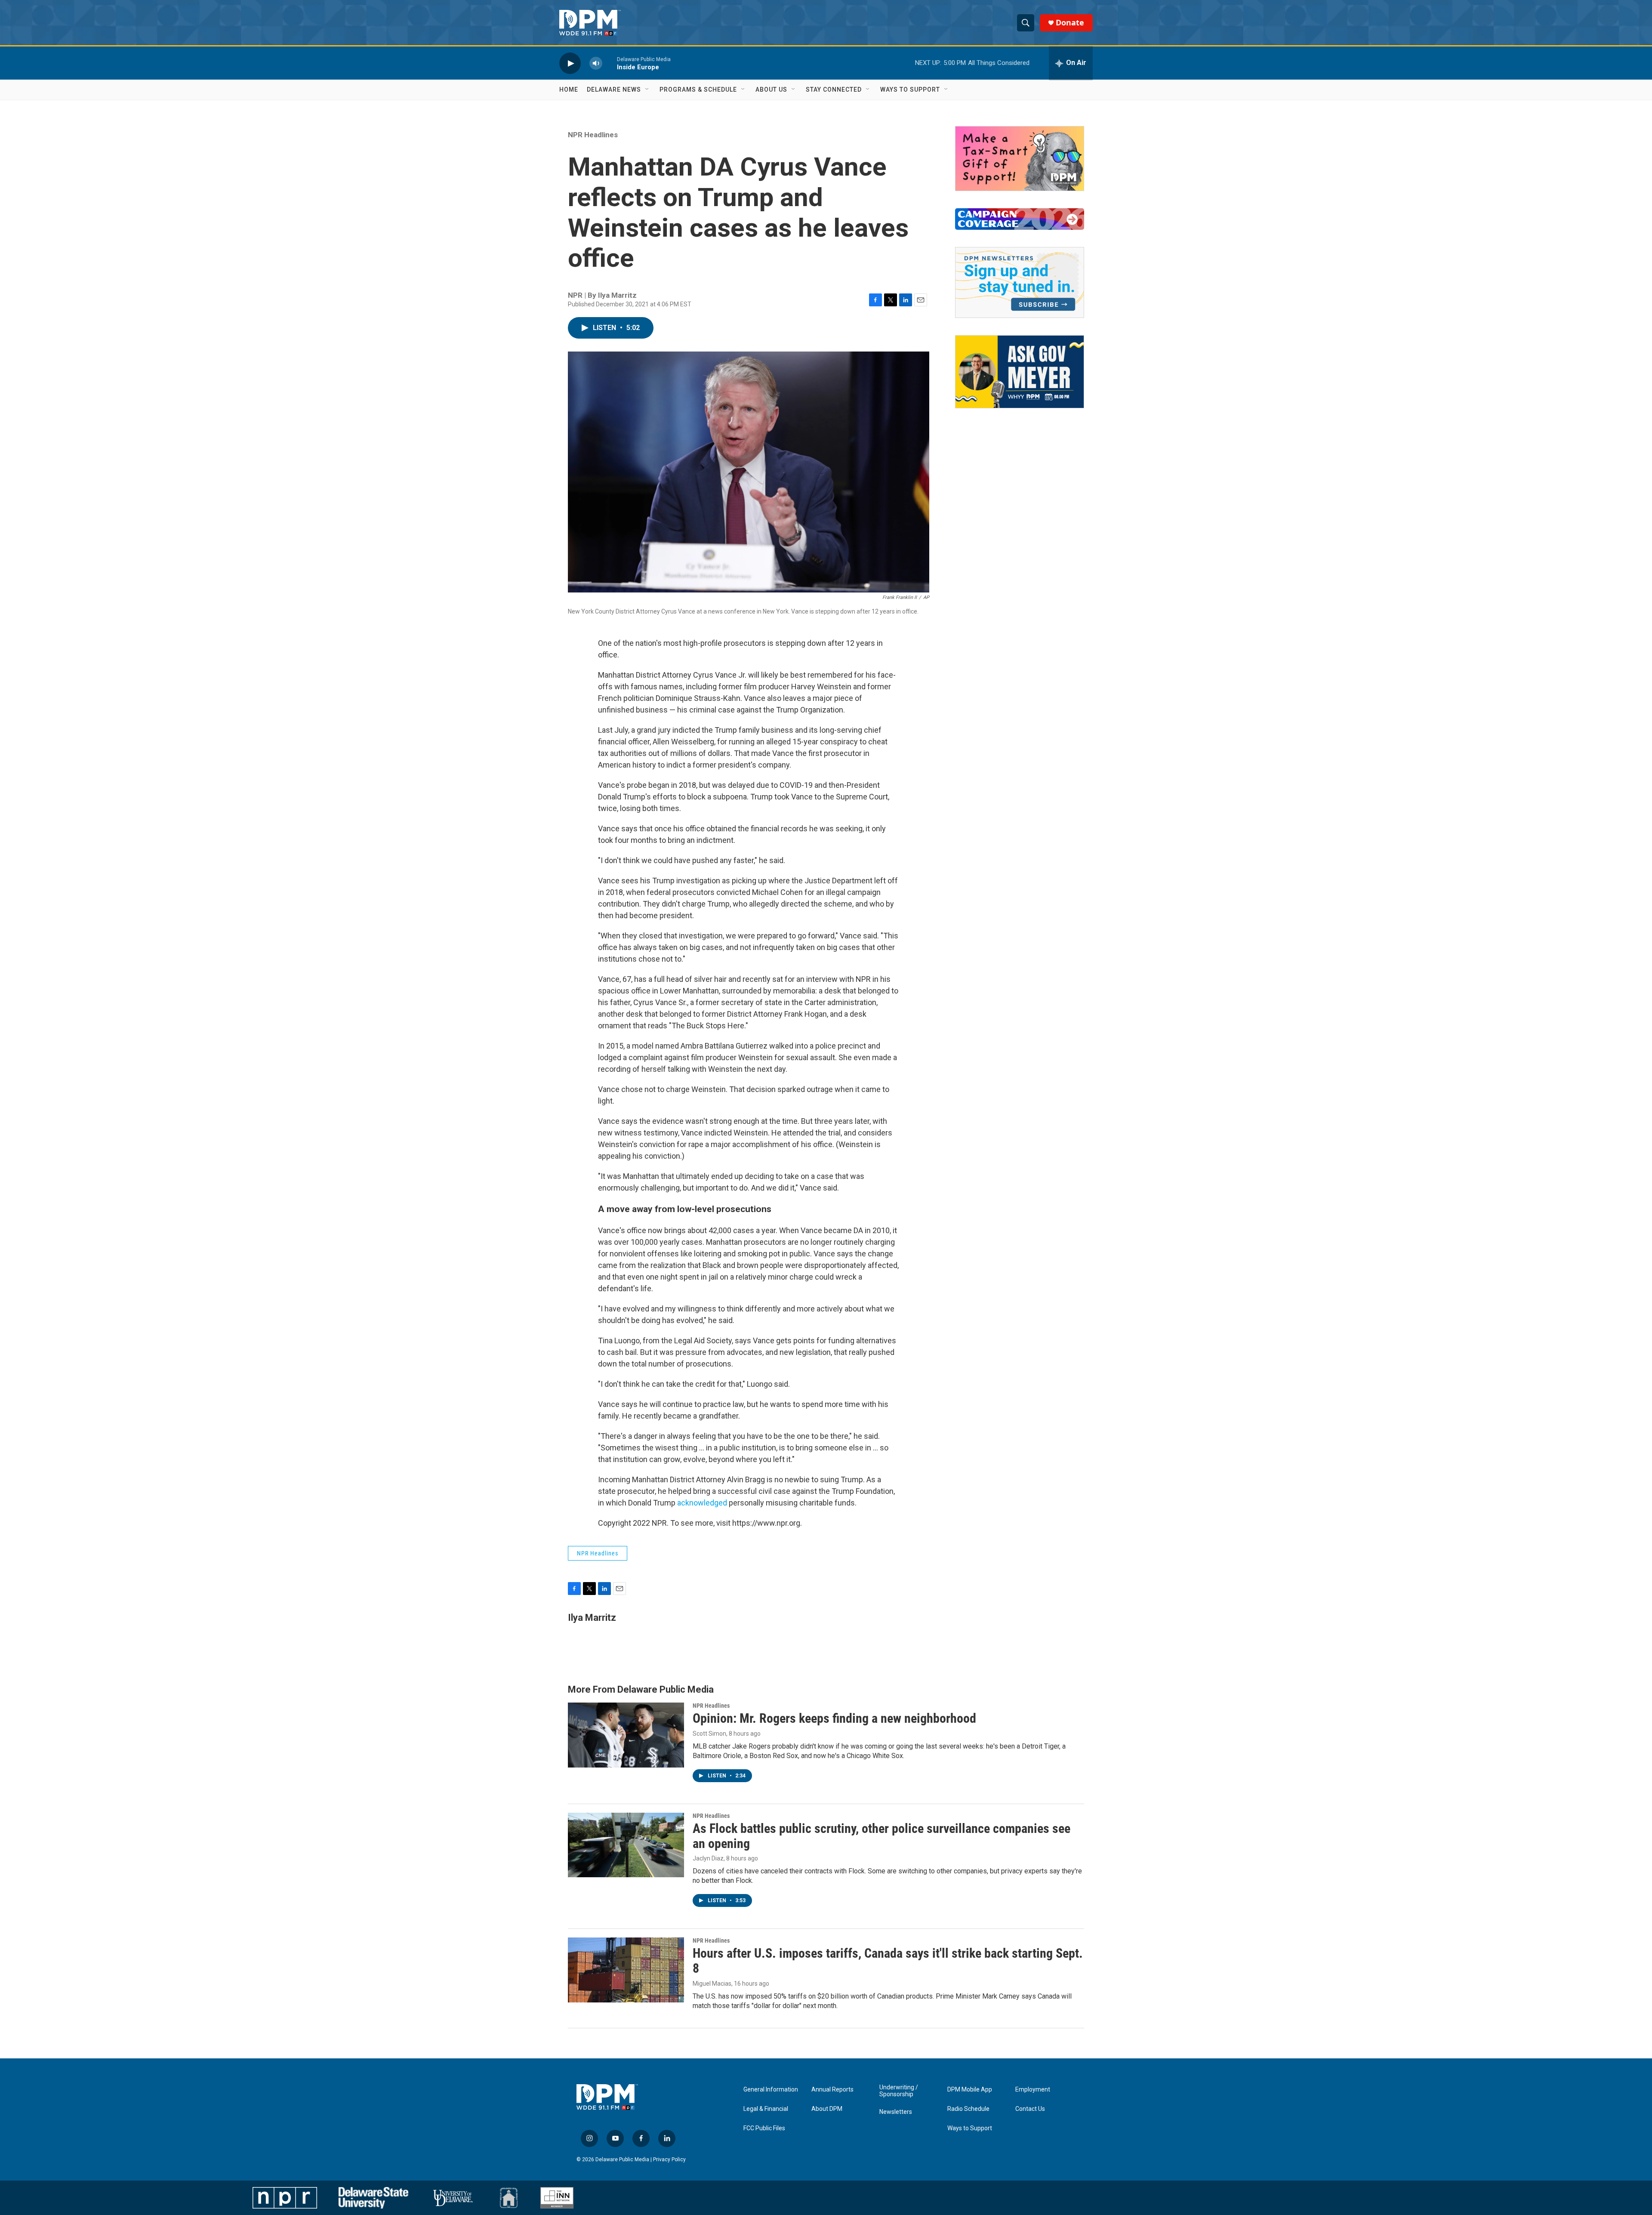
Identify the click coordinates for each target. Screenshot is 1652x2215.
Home (569, 89)
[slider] (610, 63)
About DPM (827, 2109)
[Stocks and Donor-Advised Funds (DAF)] (1020, 159)
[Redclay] (509, 2198)
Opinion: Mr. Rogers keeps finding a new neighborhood (834, 1718)
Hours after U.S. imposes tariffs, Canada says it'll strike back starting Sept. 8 (888, 1961)
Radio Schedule (968, 2109)
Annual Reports (832, 2090)
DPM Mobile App (970, 2090)
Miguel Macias (712, 1984)
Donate (1070, 23)
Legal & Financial (766, 2109)
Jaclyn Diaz (708, 1858)
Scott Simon (709, 1734)
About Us (771, 89)
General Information (771, 2090)
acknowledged (702, 1503)
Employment (1033, 2090)
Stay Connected (834, 89)
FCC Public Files (764, 2128)
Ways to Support (910, 89)
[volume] (596, 63)
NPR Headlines (593, 135)
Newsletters (896, 2112)
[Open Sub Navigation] (647, 89)
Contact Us (1030, 2109)
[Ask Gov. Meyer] (1020, 372)
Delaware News (614, 89)
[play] (570, 63)
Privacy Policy (669, 2159)
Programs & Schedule (698, 89)
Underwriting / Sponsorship (899, 2091)
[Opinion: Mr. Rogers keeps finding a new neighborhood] (626, 1735)
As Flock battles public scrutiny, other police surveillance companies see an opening (881, 1836)
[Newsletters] (1020, 282)
